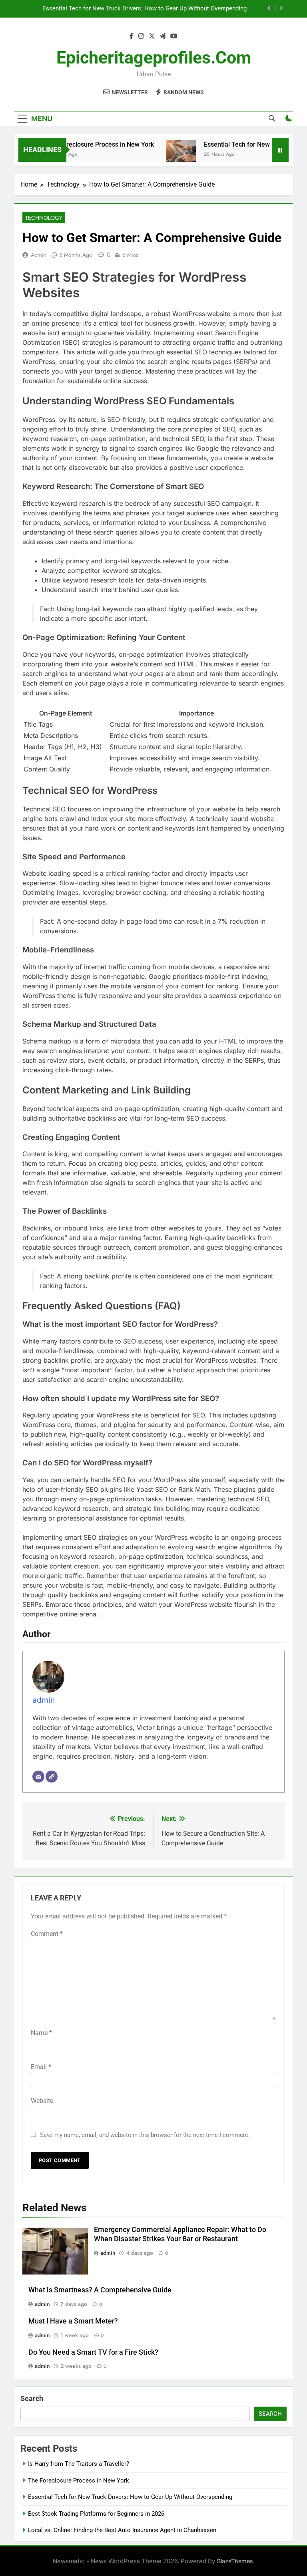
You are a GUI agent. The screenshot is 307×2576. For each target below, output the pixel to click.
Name (41, 2033)
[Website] (52, 1777)
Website (42, 2101)
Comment (47, 1934)
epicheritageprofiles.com (154, 58)
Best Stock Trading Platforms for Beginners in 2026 (178, 9)
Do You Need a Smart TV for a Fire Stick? (93, 2352)
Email (41, 2067)
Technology (44, 218)
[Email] (38, 1777)
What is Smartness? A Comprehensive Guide (100, 2290)
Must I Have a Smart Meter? (73, 2321)
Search (32, 2398)
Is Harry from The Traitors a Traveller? (79, 2464)
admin (39, 255)
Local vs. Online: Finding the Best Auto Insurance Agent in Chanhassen (123, 2530)
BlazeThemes (235, 2561)
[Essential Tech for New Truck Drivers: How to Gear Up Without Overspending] (163, 155)
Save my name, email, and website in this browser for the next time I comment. (145, 2135)
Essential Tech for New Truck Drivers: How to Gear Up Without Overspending (130, 2497)
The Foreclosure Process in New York (82, 144)
